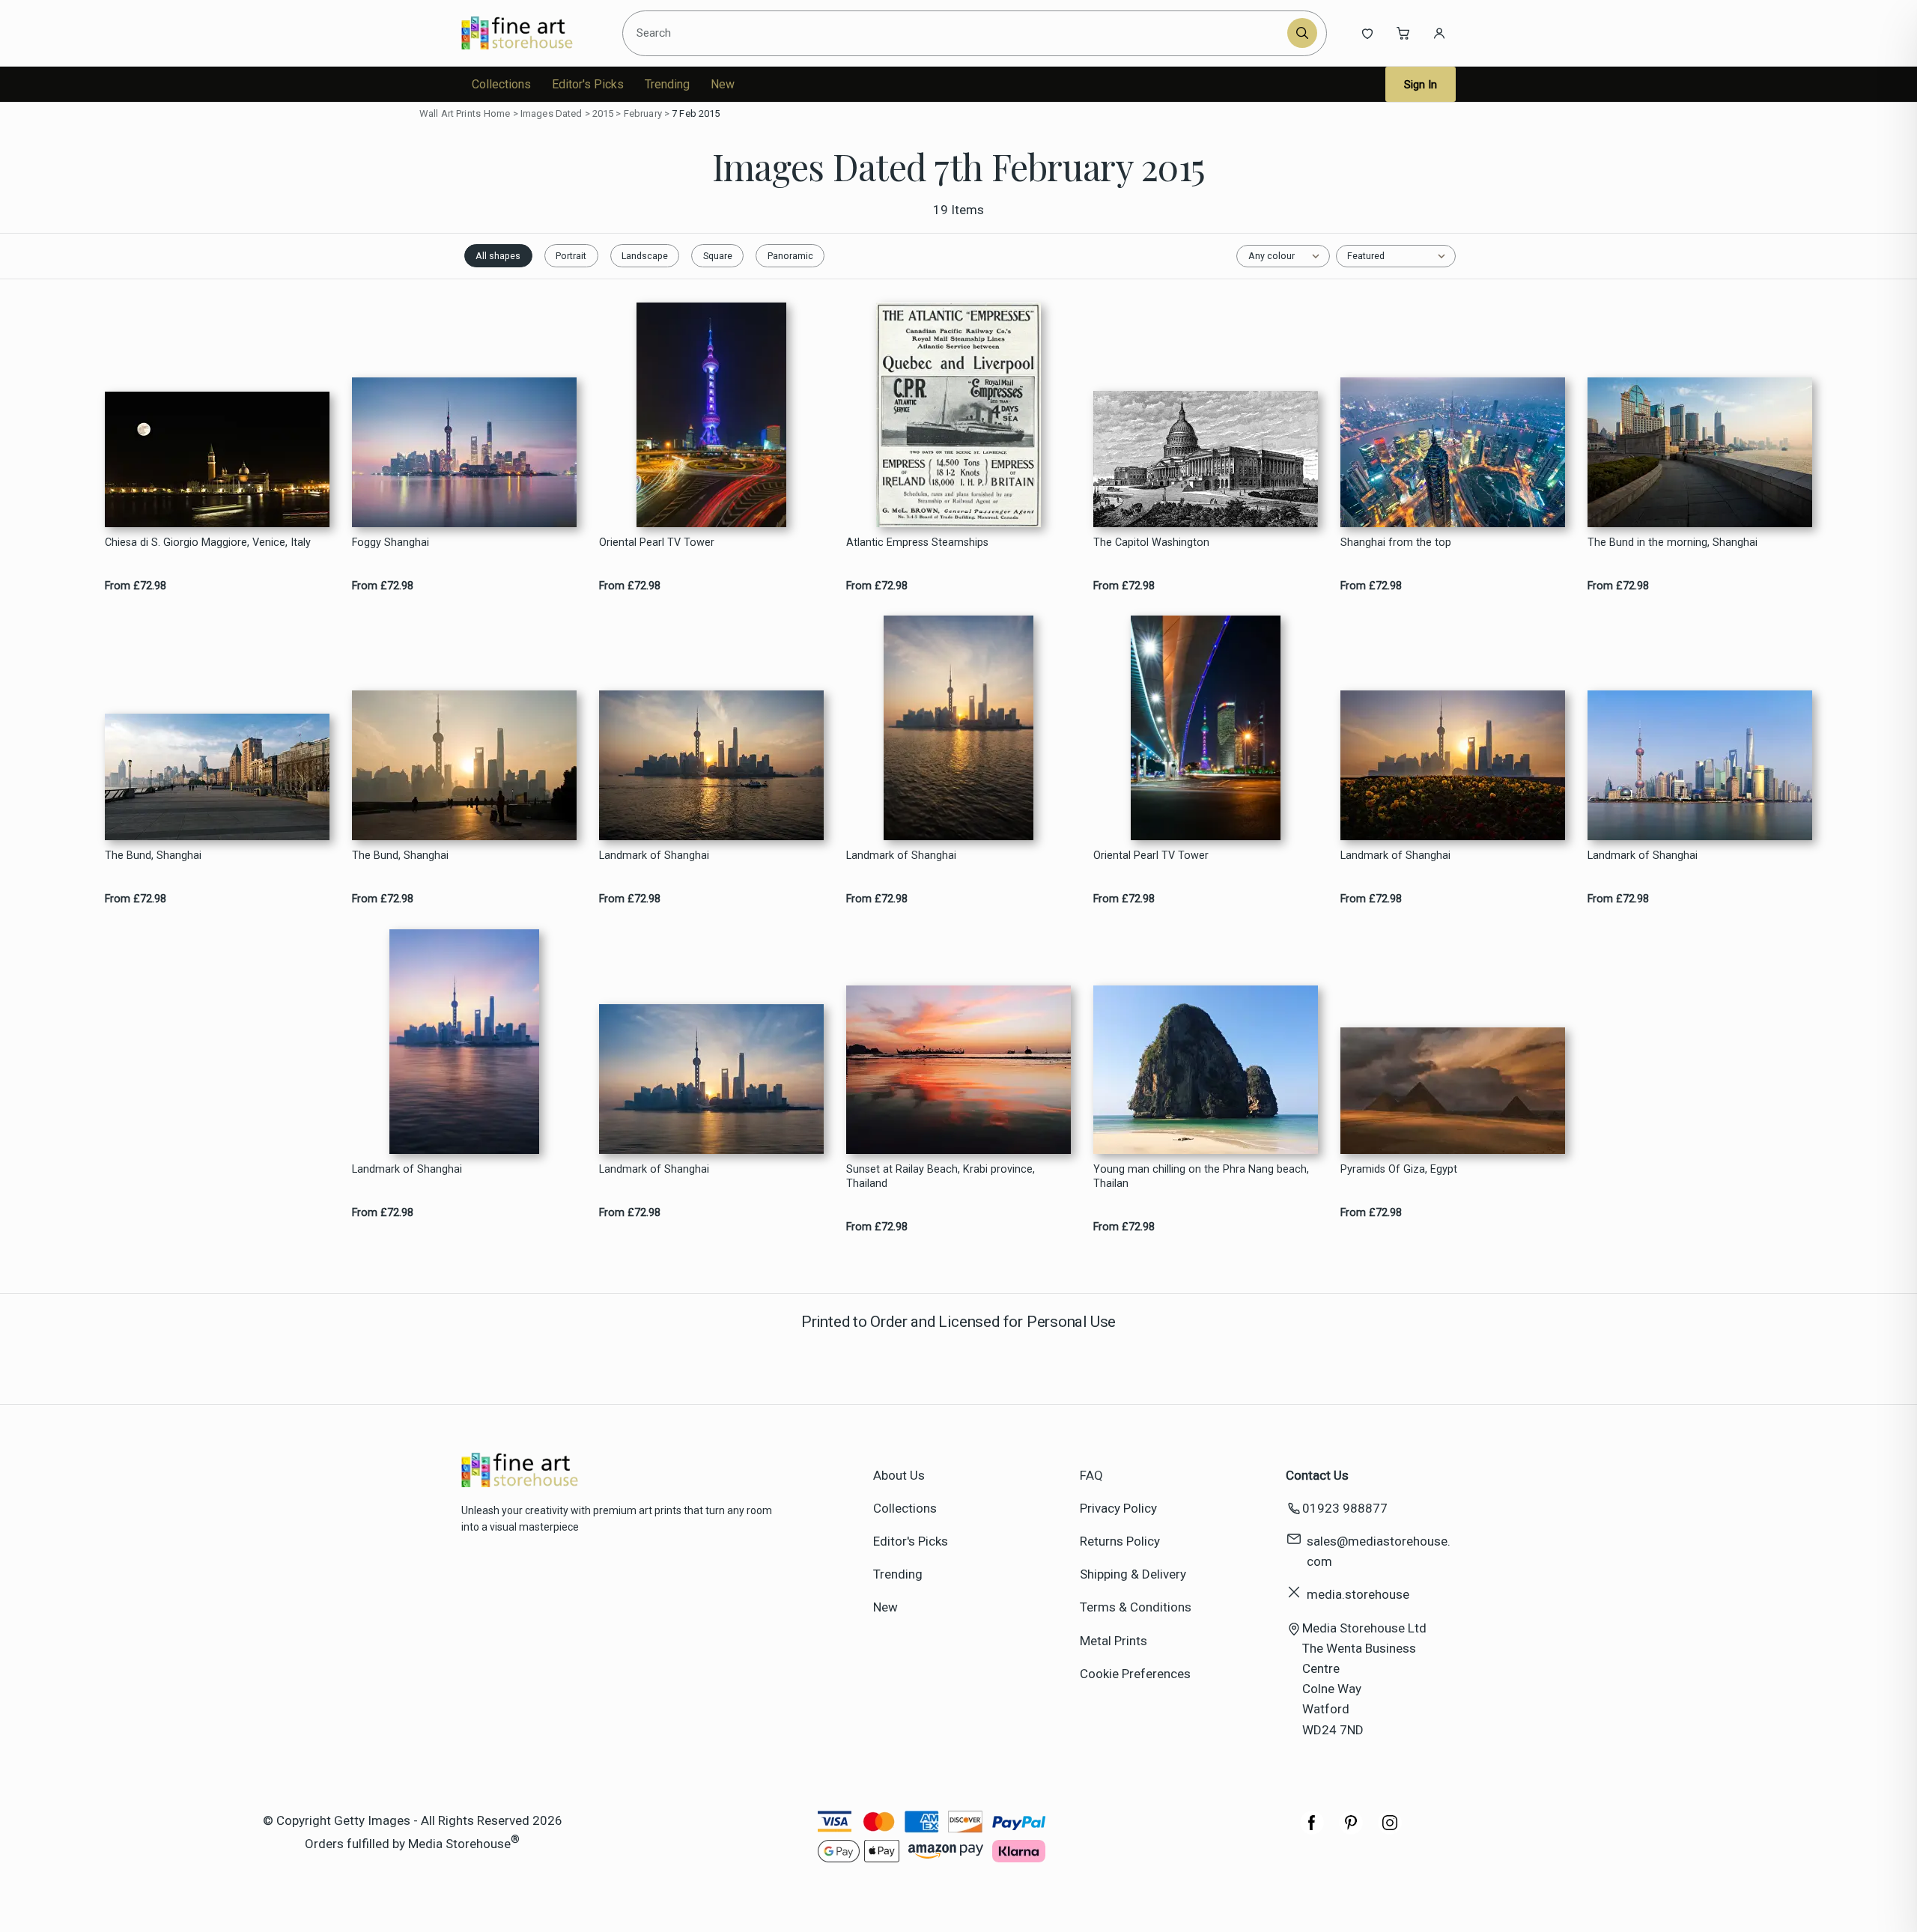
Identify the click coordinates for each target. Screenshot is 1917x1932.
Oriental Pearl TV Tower (657, 543)
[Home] (530, 33)
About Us (899, 1475)
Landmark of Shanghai (654, 856)
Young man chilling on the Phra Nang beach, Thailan (1201, 1176)
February (643, 113)
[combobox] (957, 33)
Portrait (571, 256)
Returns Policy (1120, 1541)
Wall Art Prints (450, 113)
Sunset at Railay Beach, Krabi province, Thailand (941, 1176)
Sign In (1421, 85)
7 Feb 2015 (696, 113)
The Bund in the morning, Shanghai (1673, 543)
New (723, 84)
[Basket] (1403, 33)
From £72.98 (136, 586)
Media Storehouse (459, 1844)
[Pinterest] (1351, 1830)
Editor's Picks (588, 84)
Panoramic (790, 256)
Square (718, 256)
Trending (667, 84)
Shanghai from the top (1396, 543)
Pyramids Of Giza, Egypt (1399, 1169)
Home (497, 113)
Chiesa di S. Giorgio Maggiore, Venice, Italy (208, 543)
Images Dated (552, 113)
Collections (501, 84)
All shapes (498, 256)
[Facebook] (1312, 1830)
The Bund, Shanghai (153, 856)
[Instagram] (1390, 1830)
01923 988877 (1345, 1508)
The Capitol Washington (1151, 543)
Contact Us (1317, 1475)
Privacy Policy (1118, 1508)
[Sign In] (1439, 33)
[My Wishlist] (1367, 33)
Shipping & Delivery (1133, 1574)
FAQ (1091, 1475)
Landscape (645, 256)
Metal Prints (1114, 1641)
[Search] (1302, 33)
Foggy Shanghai (391, 543)
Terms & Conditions (1136, 1607)
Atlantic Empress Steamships (917, 543)
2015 (603, 113)
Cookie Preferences (1135, 1674)
